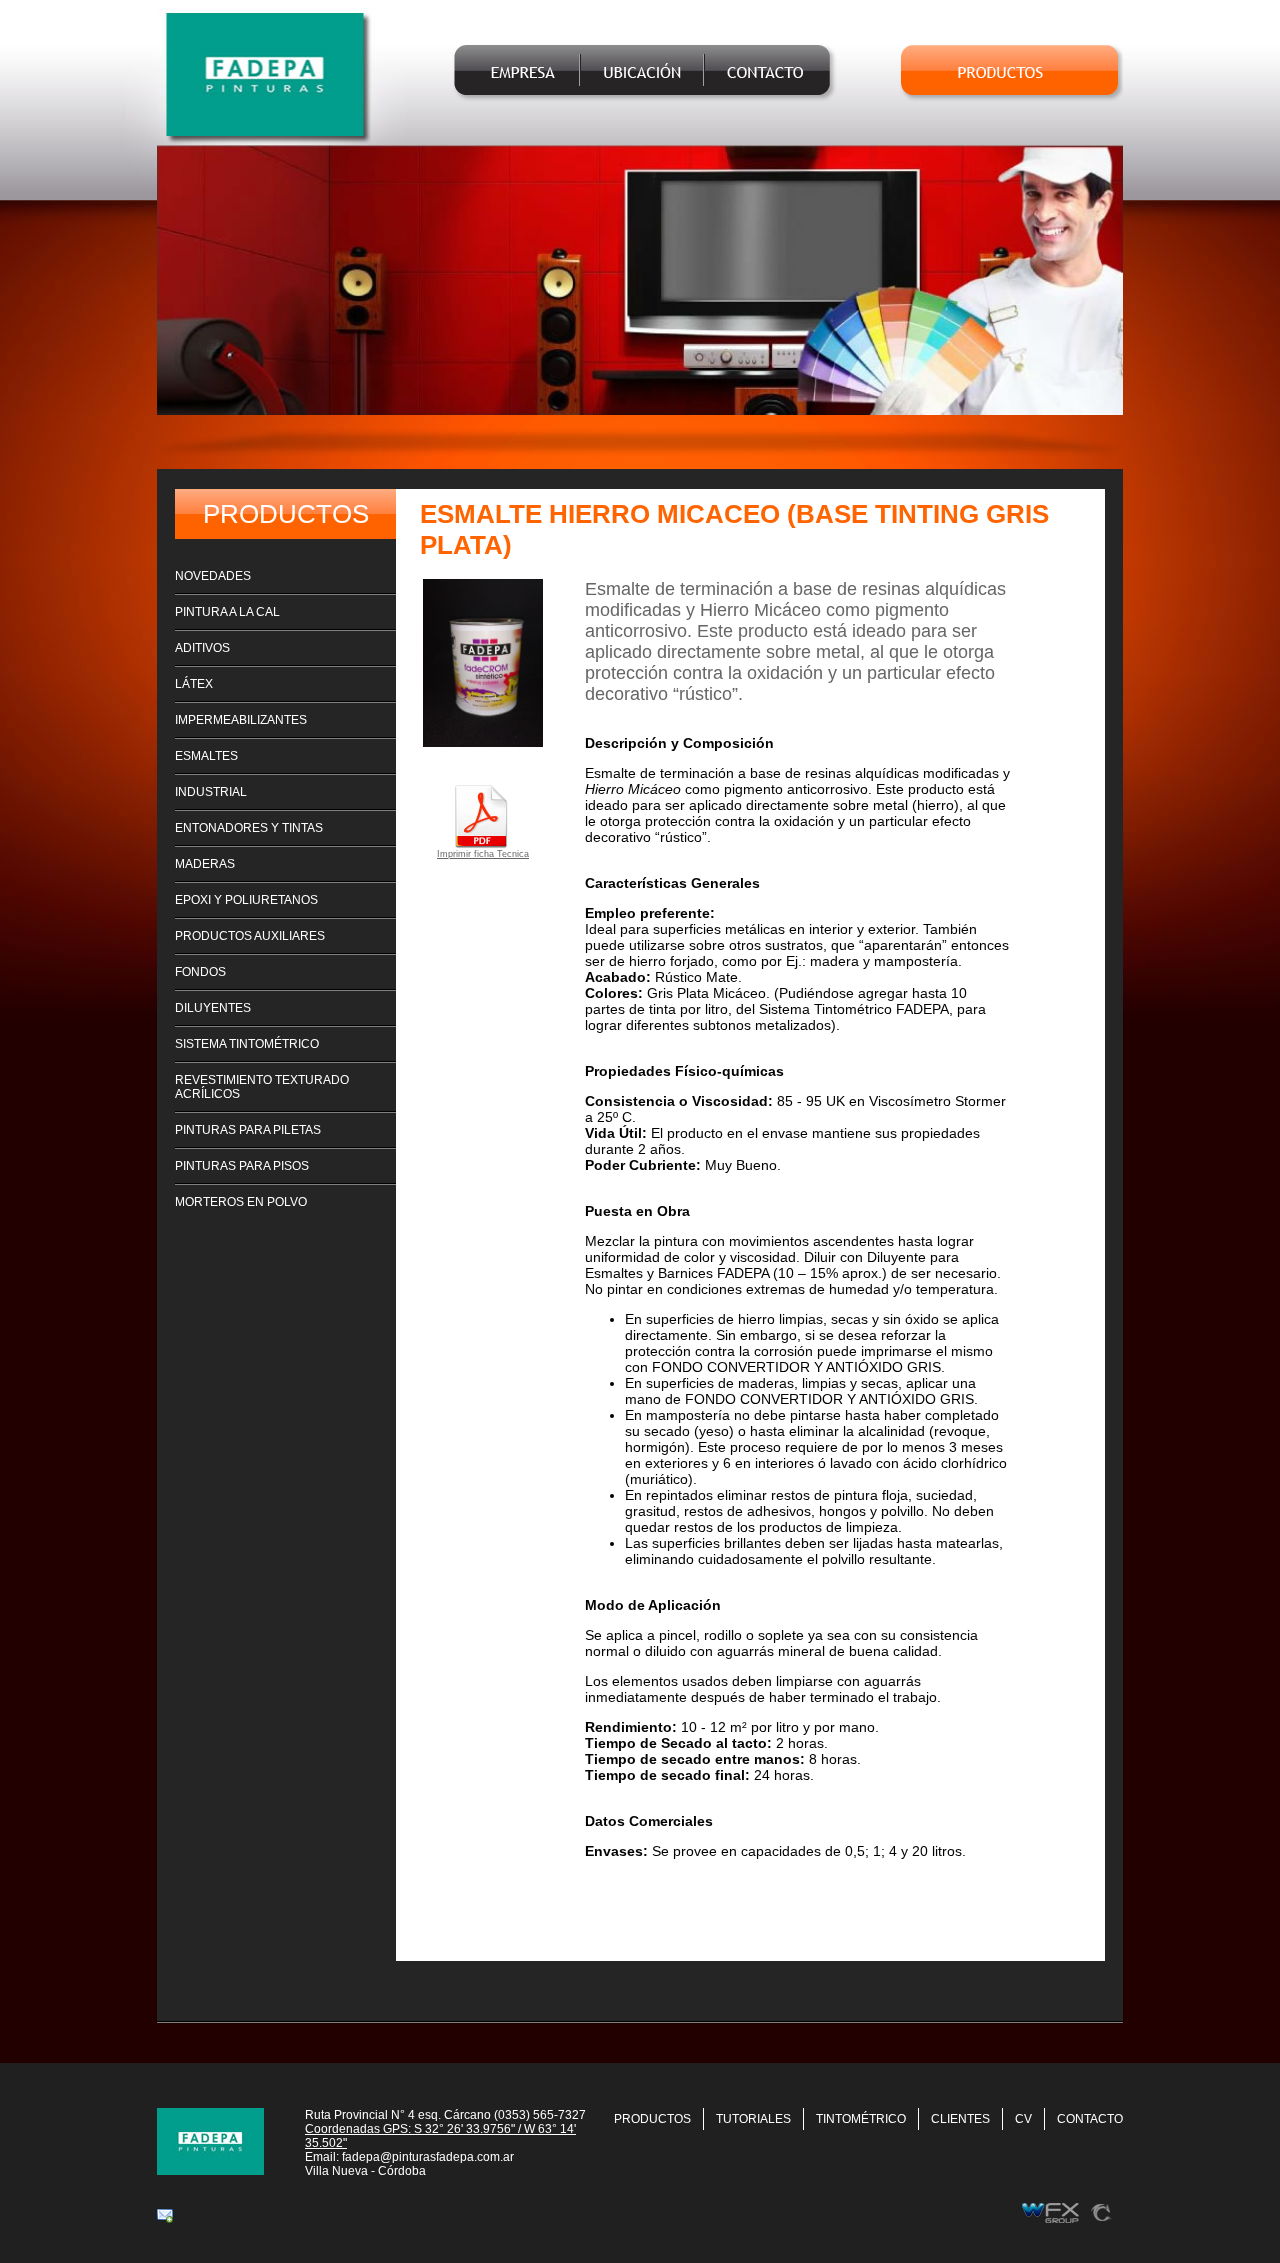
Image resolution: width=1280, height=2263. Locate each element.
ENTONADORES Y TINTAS (249, 828)
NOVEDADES (213, 576)
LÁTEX (194, 684)
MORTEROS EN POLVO (241, 1202)
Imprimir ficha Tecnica (483, 854)
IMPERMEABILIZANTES (241, 720)
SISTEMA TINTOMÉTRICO (247, 1044)
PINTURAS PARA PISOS (242, 1166)
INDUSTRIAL (211, 792)
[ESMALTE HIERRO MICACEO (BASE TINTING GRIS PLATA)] (483, 741)
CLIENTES (960, 2119)
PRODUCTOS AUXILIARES (250, 936)
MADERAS (205, 864)
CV (1023, 2119)
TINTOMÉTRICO (861, 2119)
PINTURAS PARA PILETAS (248, 1130)
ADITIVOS (202, 648)
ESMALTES (206, 756)
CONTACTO (1090, 2119)
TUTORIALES (753, 2119)
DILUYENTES (213, 1008)
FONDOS (200, 972)
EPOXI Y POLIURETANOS (246, 900)
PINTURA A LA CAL (227, 612)
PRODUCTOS (652, 2119)
